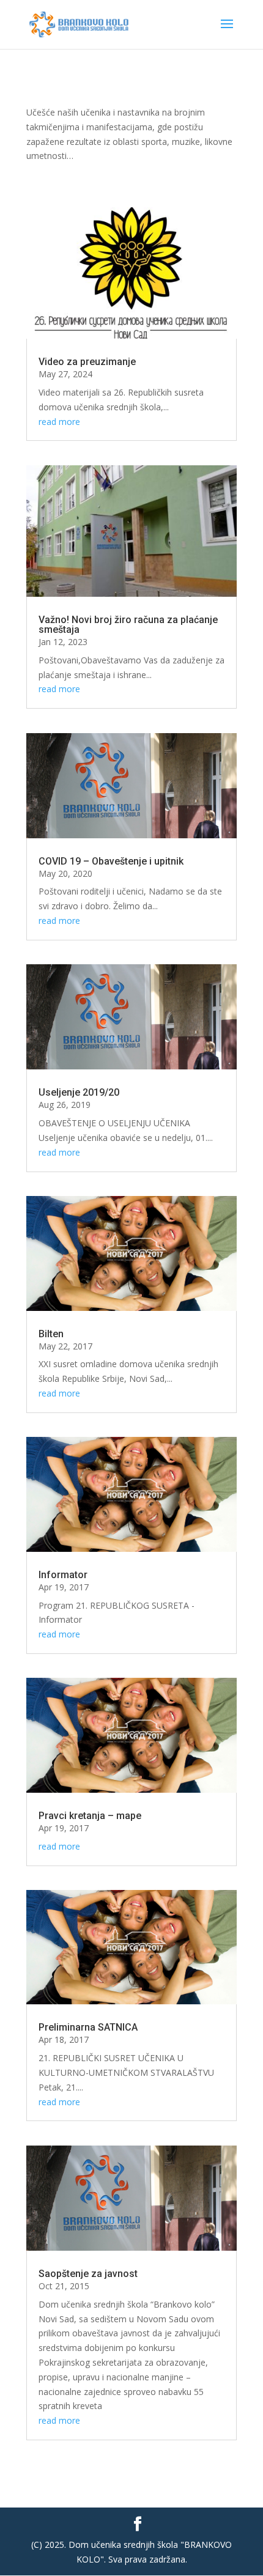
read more (59, 422)
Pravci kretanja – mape (90, 1816)
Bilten (51, 1334)
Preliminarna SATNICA (88, 2027)
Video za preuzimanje (87, 362)
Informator (63, 1575)
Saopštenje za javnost (88, 2274)
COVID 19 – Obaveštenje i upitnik (111, 861)
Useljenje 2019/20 (79, 1092)
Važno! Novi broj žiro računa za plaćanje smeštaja (128, 625)
